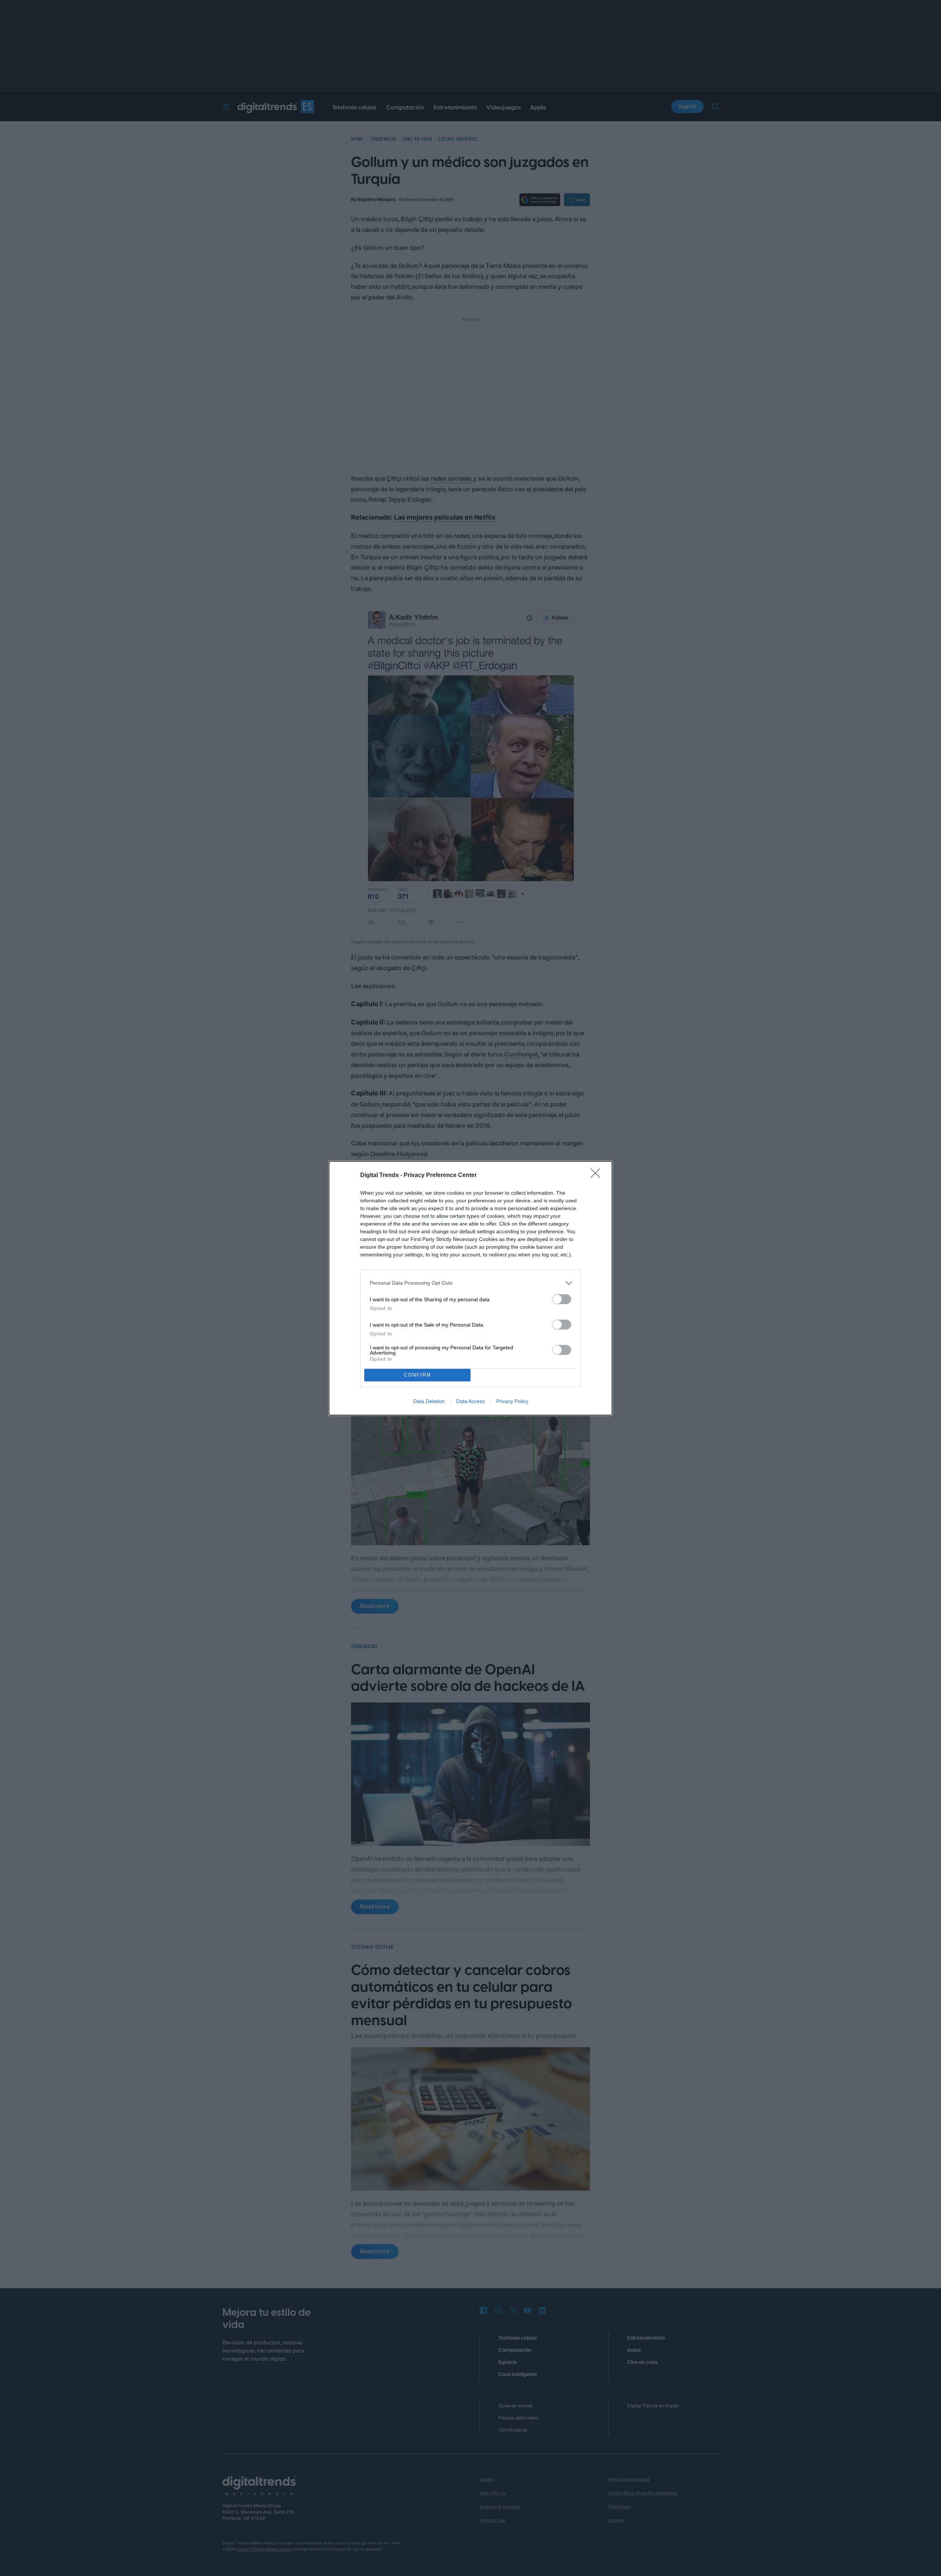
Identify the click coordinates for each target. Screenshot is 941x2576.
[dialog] (470, 1288)
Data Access (470, 1401)
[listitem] (470, 1283)
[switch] (562, 1299)
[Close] (598, 1176)
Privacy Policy (512, 1401)
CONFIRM (418, 1375)
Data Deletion (429, 1401)
